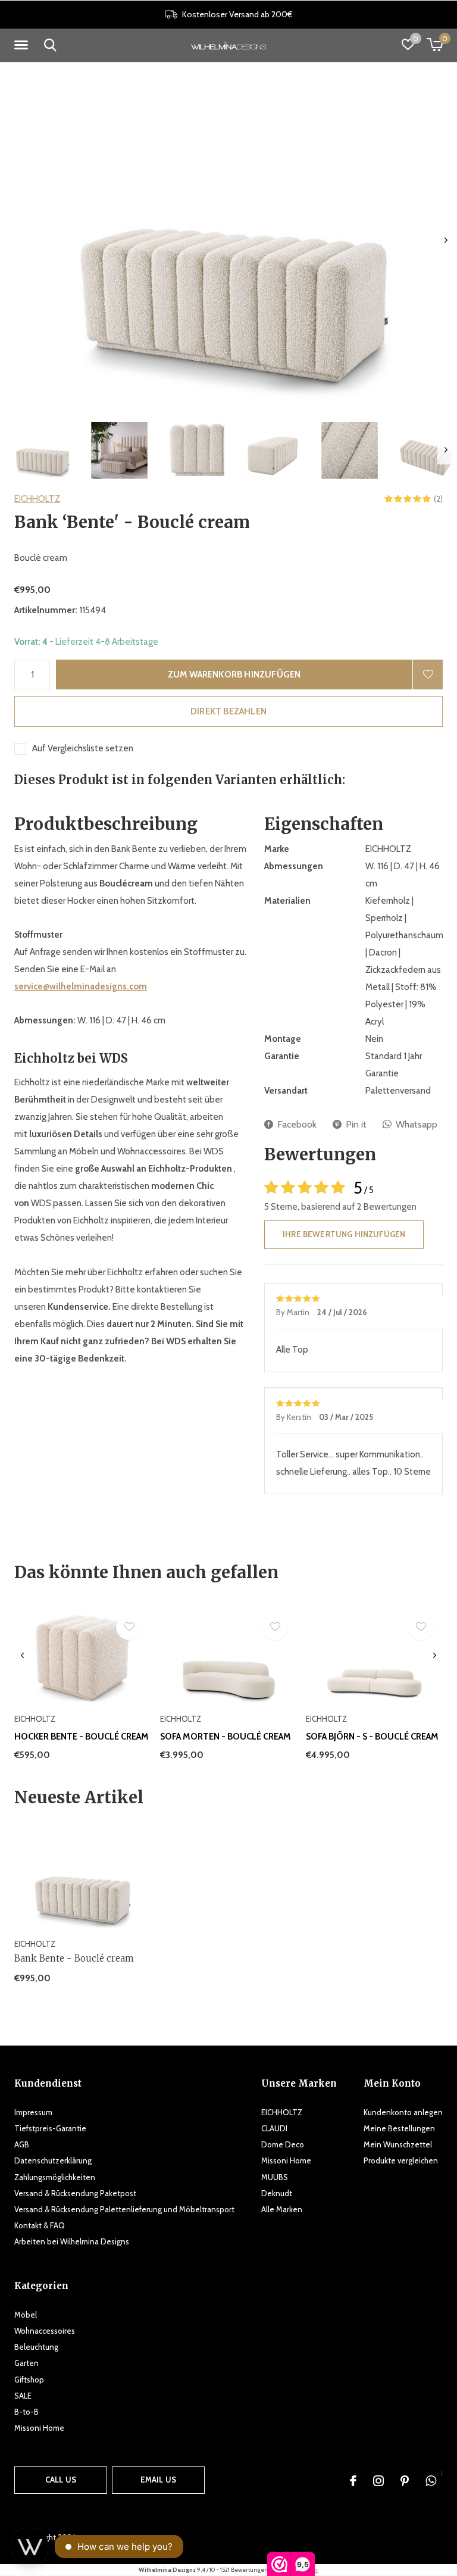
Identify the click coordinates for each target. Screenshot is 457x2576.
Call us (61, 2480)
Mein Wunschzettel (398, 2144)
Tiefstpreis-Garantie (50, 2128)
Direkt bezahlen (228, 711)
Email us (158, 2480)
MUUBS (275, 2177)
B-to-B (26, 2412)
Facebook (297, 1124)
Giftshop (29, 2380)
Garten (26, 2363)
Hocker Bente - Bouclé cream (82, 1737)
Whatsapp (417, 1124)
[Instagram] (378, 2481)
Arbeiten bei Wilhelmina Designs (72, 2241)
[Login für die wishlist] (428, 675)
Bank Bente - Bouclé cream (74, 1958)
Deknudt (277, 2193)
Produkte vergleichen (401, 2160)
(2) (438, 499)
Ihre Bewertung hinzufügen (344, 1234)
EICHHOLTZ (37, 499)
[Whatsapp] (431, 2481)
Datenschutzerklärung (53, 2160)
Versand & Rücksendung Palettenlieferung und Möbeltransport (124, 2209)
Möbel (26, 2315)
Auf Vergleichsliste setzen (83, 748)
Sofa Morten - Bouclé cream (226, 1737)
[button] (23, 45)
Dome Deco (283, 2144)
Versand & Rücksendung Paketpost (75, 2193)
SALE (23, 2396)
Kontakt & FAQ (40, 2225)
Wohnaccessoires (45, 2331)
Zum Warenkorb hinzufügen (234, 675)
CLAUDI (274, 2128)
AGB (22, 2144)
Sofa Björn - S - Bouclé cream (372, 1737)
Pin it (356, 1124)
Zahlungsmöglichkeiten (55, 2177)
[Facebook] (353, 2481)
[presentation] (446, 240)
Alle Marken (282, 2209)
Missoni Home (286, 2160)
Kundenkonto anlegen (403, 2112)
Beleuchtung (36, 2347)
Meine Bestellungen (399, 2128)
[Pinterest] (405, 2481)
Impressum (33, 2112)
